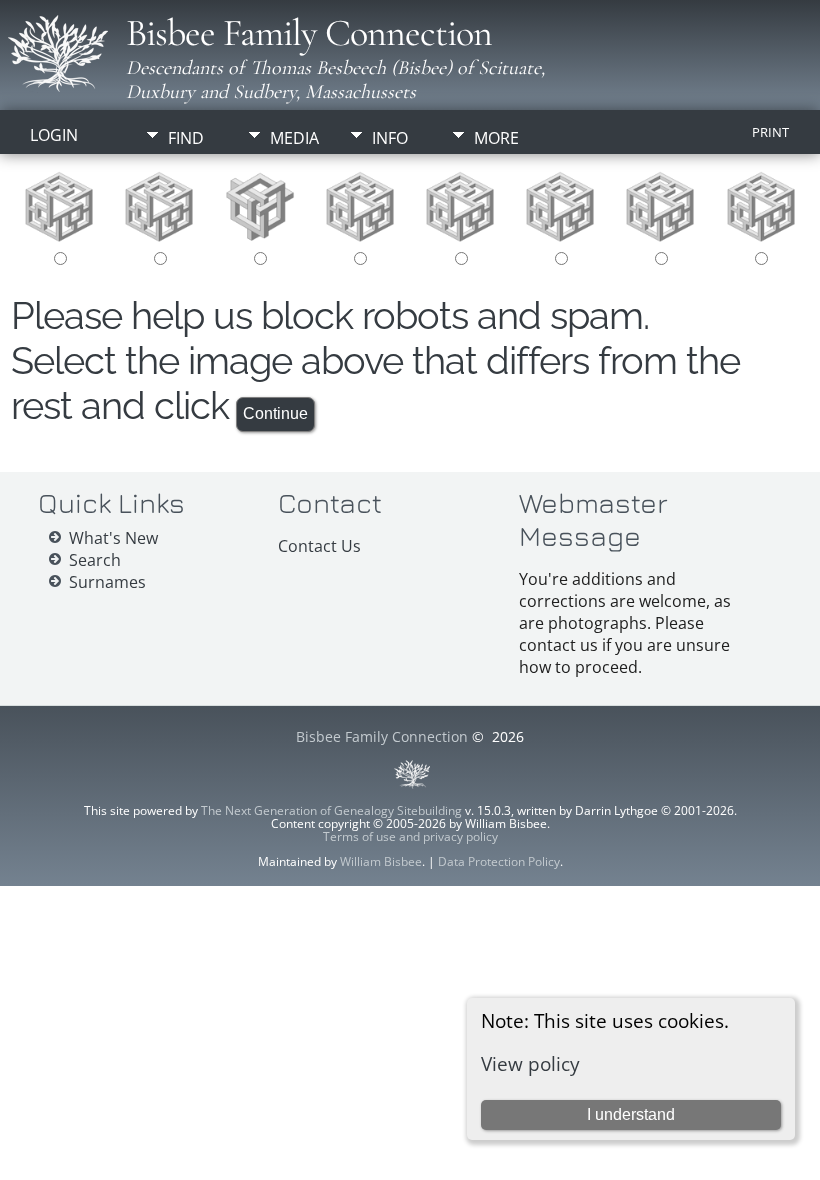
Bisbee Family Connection (309, 33)
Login (54, 135)
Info (390, 138)
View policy (530, 1063)
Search (95, 560)
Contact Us (319, 546)
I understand (631, 1114)
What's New (113, 538)
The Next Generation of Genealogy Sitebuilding (331, 810)
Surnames (107, 582)
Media (294, 138)
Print (770, 132)
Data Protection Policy (499, 861)
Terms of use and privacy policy (410, 836)
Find (186, 138)
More (496, 138)
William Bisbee (381, 861)
